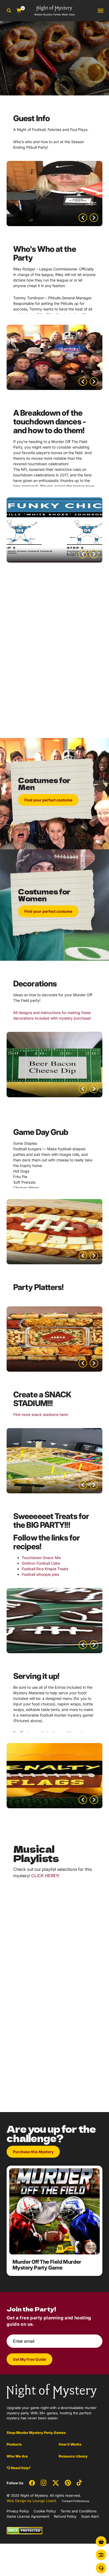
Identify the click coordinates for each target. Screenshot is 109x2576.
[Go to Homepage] (52, 2391)
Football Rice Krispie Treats (45, 1569)
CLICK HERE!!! (45, 1876)
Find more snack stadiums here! (41, 1414)
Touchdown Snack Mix (41, 1558)
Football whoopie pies (40, 1574)
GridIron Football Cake (41, 1563)
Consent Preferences (76, 2501)
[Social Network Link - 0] (32, 2483)
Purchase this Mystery (33, 2152)
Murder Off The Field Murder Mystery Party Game (47, 2265)
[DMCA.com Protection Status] (24, 2530)
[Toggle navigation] (101, 11)
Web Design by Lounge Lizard (31, 2501)
